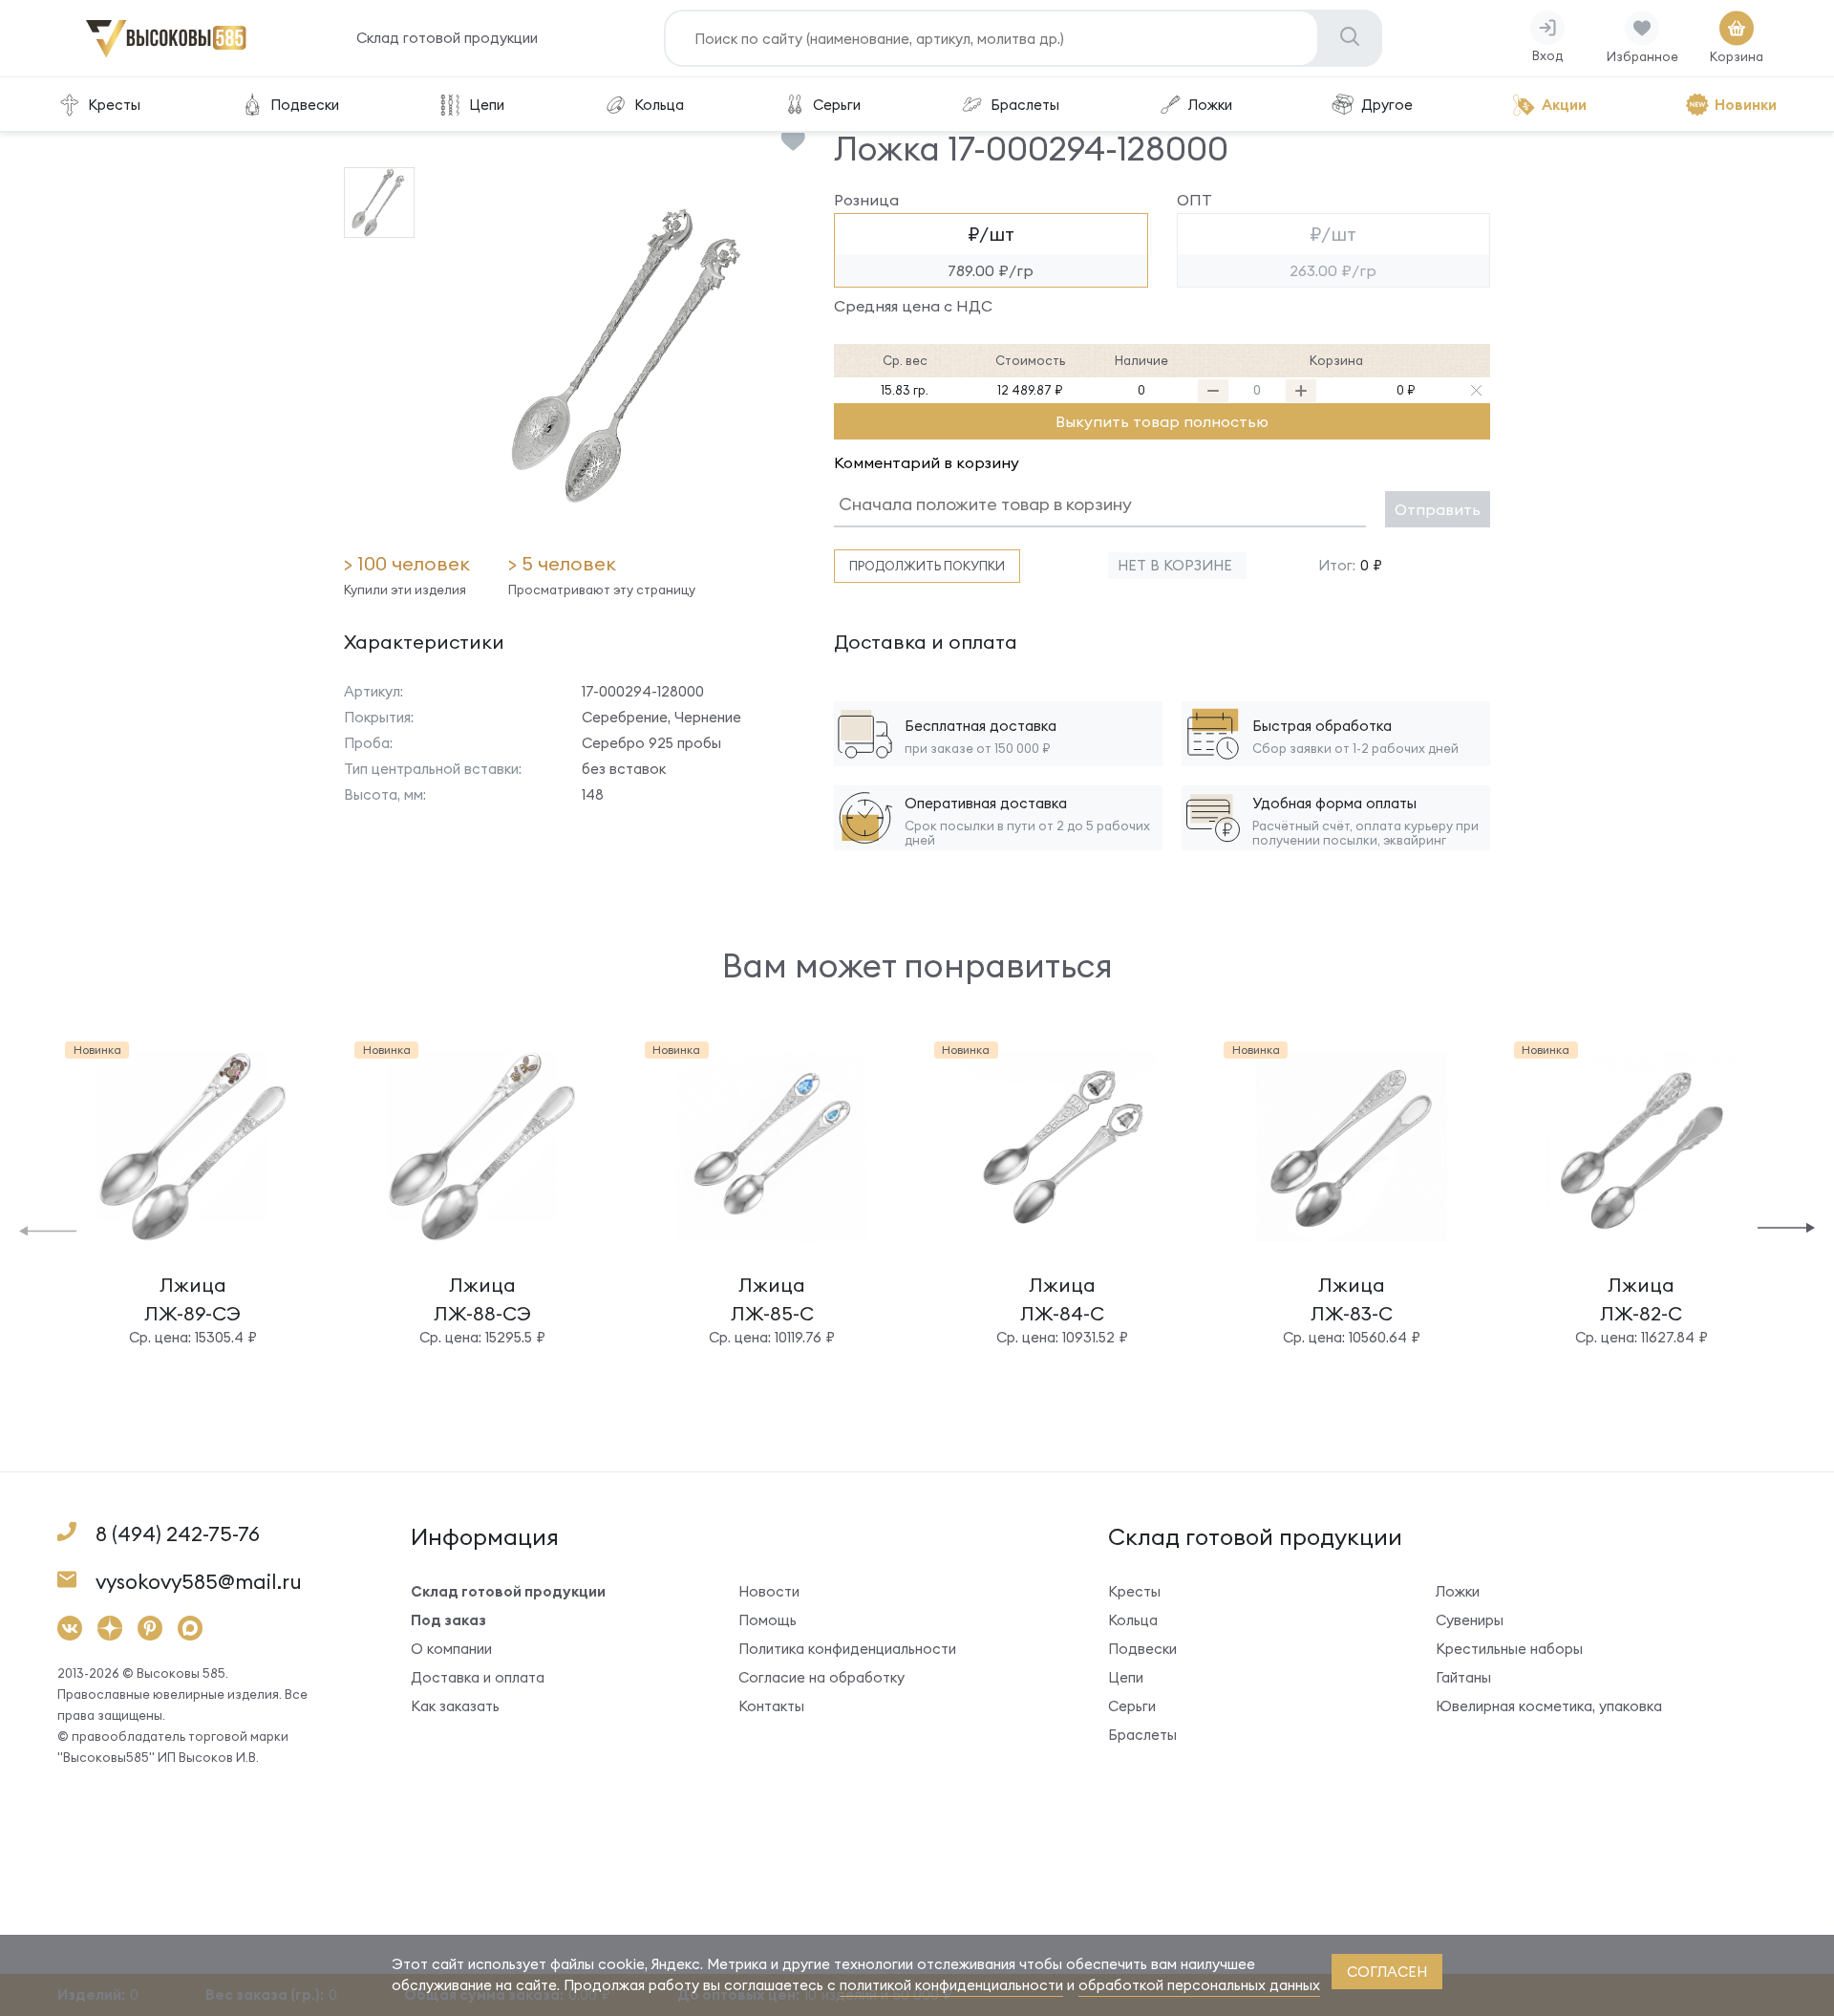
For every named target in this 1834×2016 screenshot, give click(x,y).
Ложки (1210, 105)
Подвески (305, 105)
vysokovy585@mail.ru (199, 1582)
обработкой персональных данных (1199, 1985)
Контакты (771, 1706)
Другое (1387, 105)
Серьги (837, 105)
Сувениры (1470, 1620)
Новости (769, 1591)
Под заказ (448, 1620)
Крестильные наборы (1509, 1649)
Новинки (1746, 105)
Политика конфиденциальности (847, 1649)
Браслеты (1025, 105)
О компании (451, 1649)
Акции (1564, 105)
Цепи (487, 105)
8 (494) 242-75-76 (178, 1534)
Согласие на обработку (821, 1677)
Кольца (659, 105)
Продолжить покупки (927, 566)
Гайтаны (1463, 1677)
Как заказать (455, 1706)
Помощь (768, 1620)
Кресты (114, 105)
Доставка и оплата (478, 1677)
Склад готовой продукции (447, 38)
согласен (1387, 1972)
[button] (48, 1229)
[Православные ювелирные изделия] (166, 54)
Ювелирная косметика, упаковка (1549, 1706)
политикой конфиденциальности (951, 1985)
